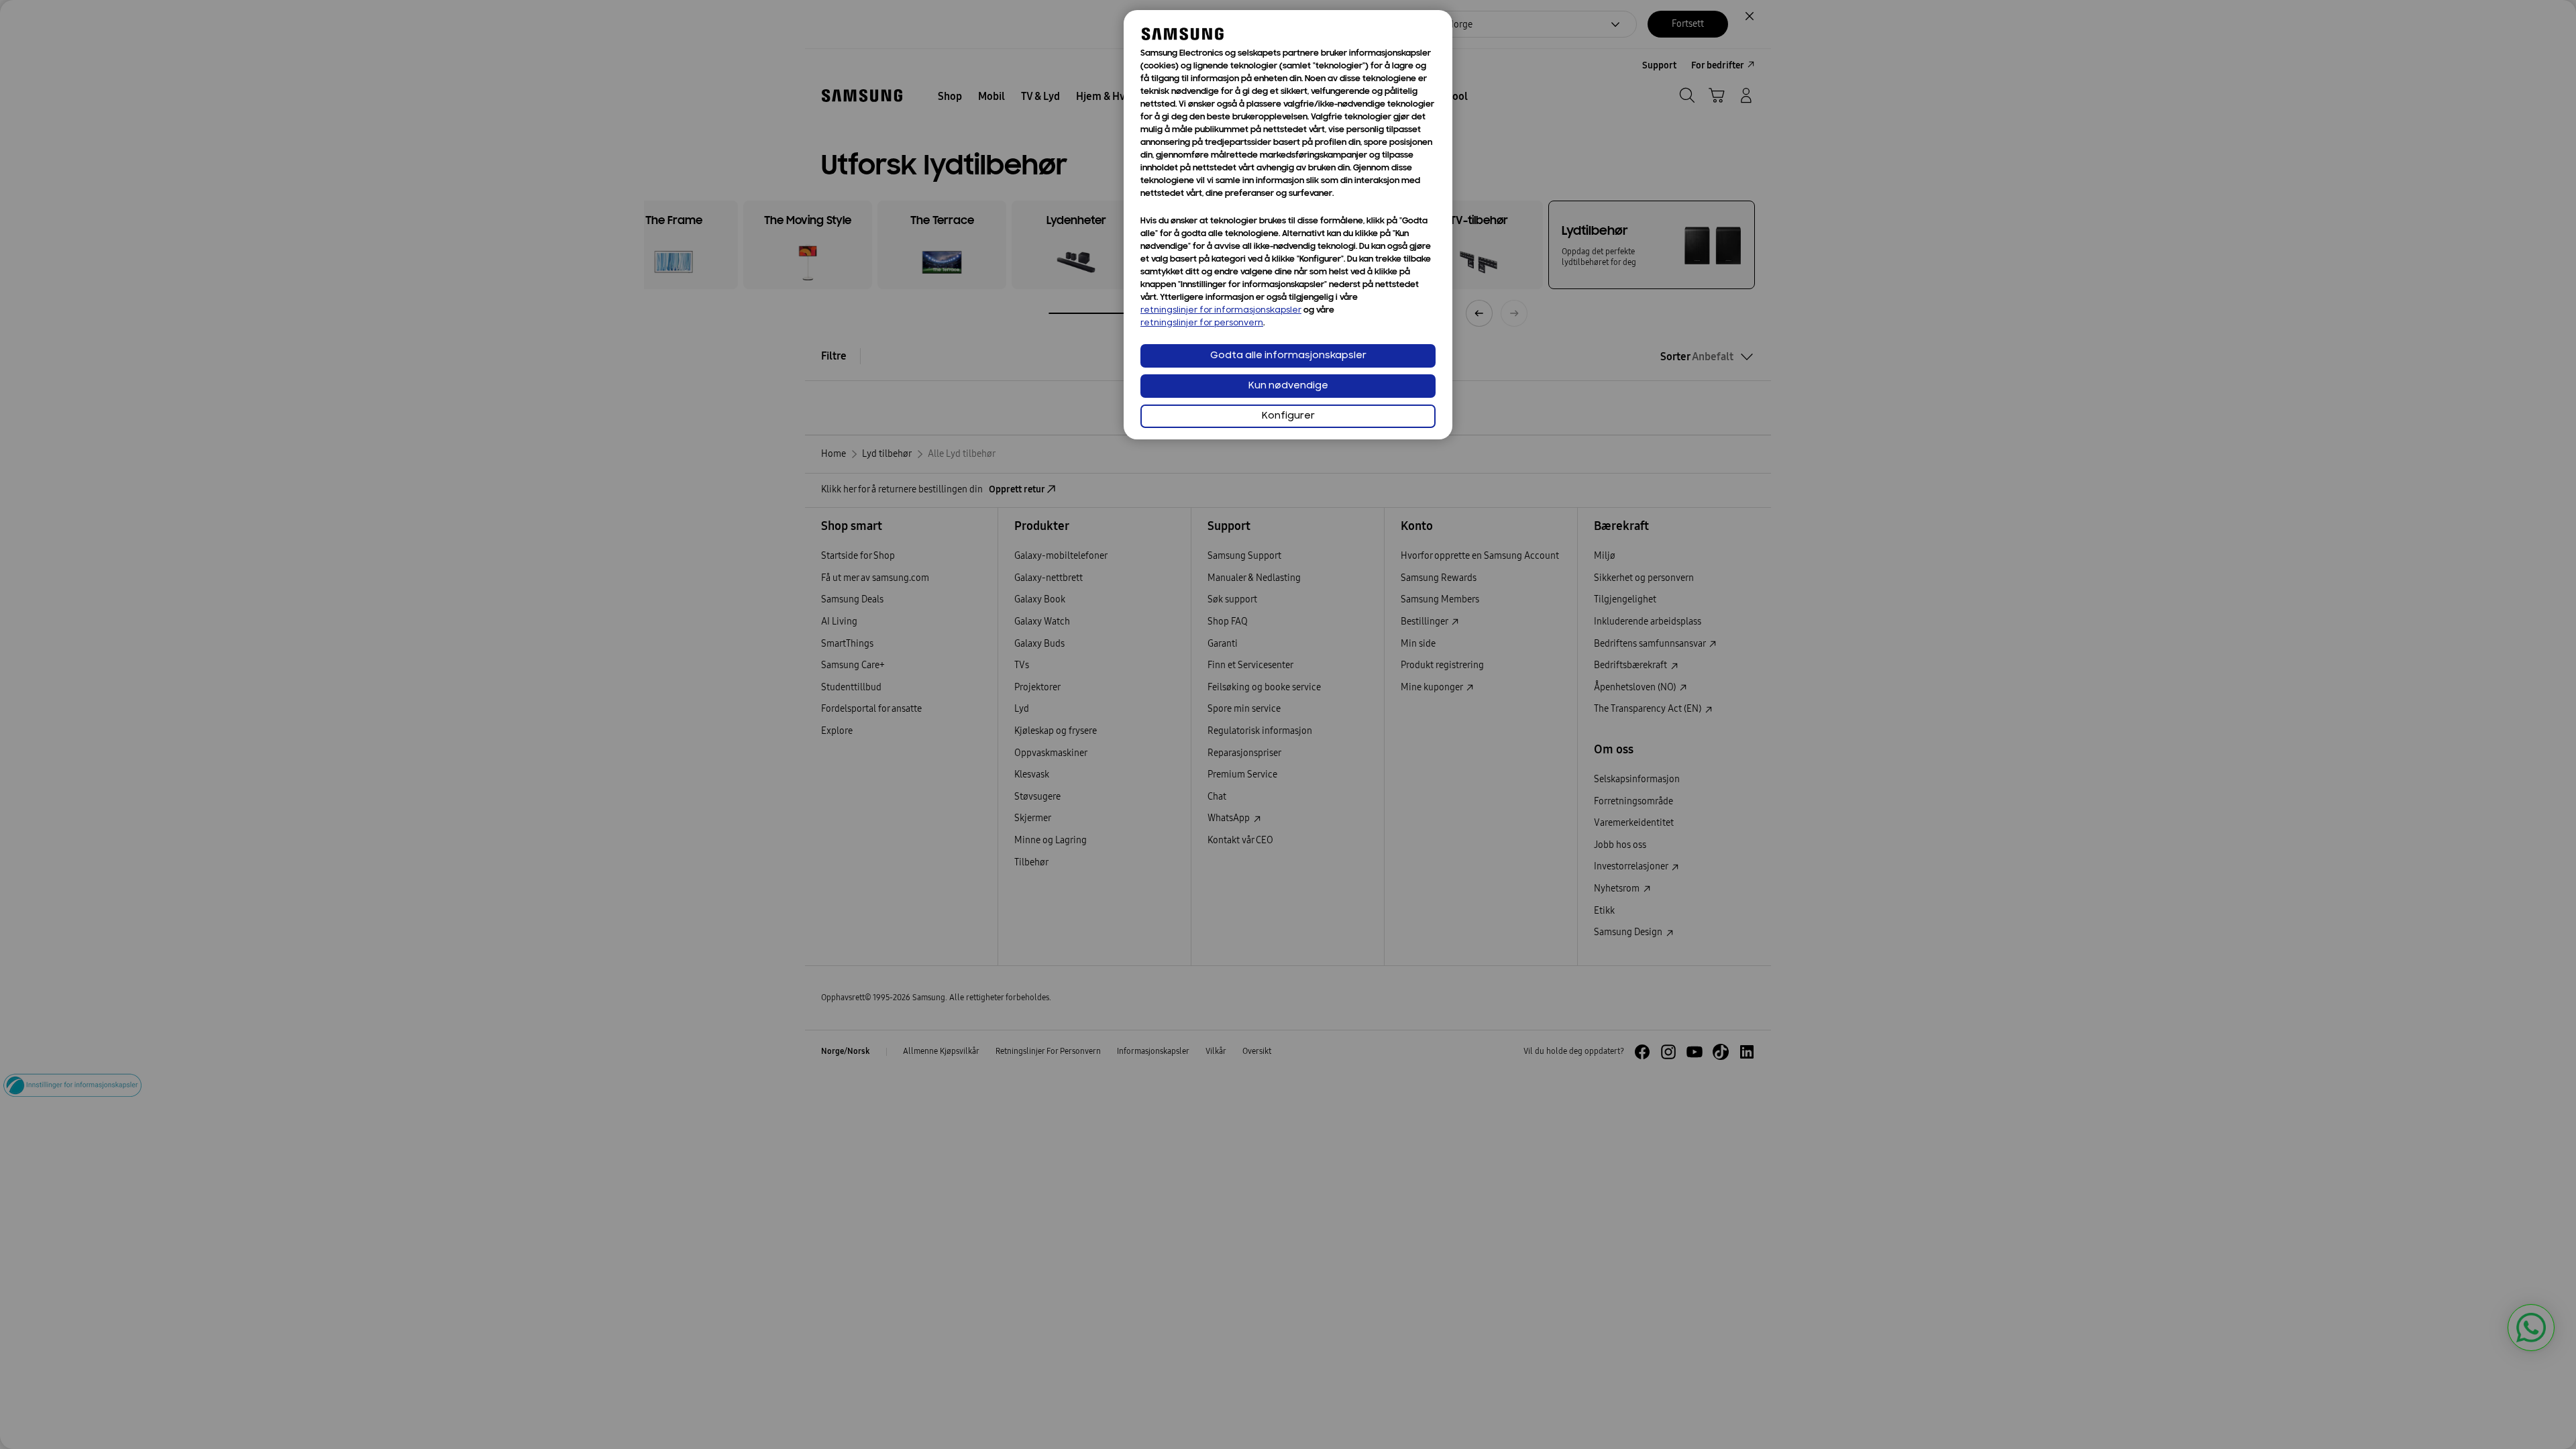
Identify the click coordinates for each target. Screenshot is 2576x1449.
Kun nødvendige (1288, 386)
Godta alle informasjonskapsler (1288, 356)
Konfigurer (1288, 416)
